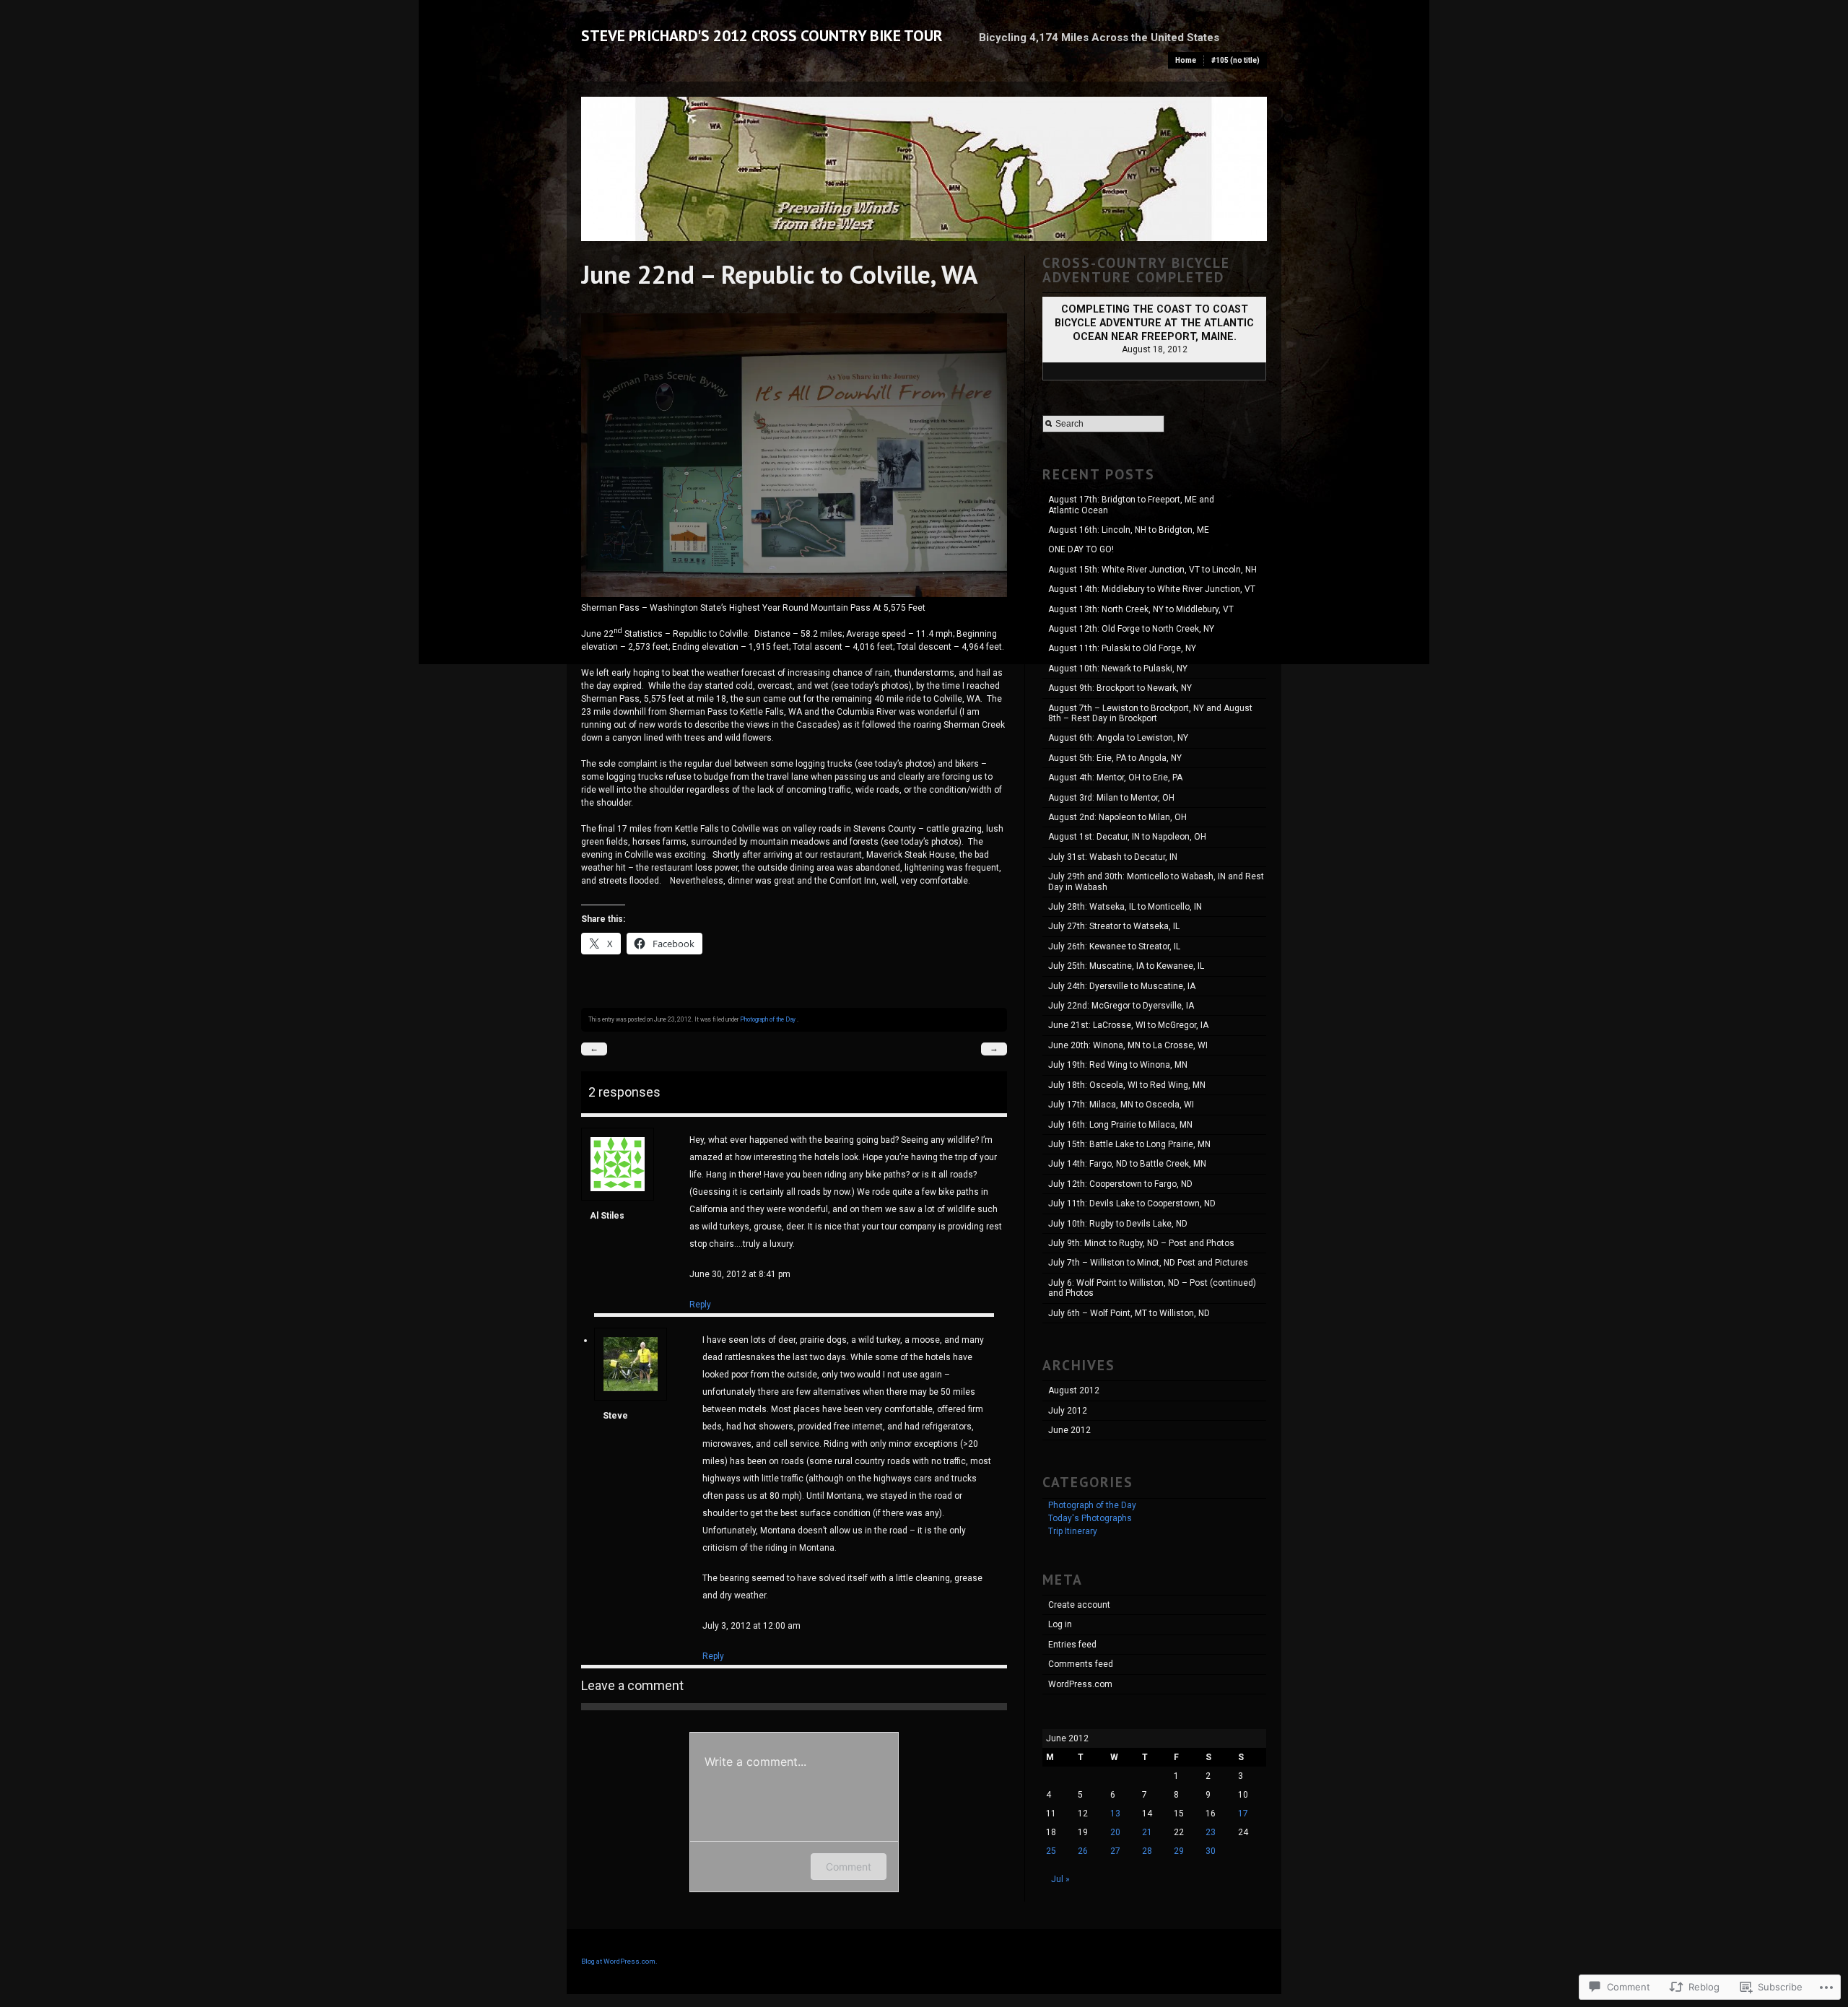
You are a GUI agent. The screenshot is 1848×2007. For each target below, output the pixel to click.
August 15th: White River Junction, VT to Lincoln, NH (1152, 570)
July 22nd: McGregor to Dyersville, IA (1121, 1006)
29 (1179, 1851)
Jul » (1060, 1879)
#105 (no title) (1235, 60)
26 (1083, 1851)
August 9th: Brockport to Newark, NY (1120, 688)
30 (1211, 1851)
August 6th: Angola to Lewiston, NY (1118, 738)
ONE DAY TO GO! (1081, 549)
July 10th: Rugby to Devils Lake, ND (1118, 1224)
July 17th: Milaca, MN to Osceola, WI (1121, 1105)
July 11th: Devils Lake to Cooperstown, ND (1132, 1203)
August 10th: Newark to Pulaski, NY (1118, 669)
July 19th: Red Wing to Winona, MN (1118, 1065)
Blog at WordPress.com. (619, 1961)
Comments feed (1081, 1664)
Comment (849, 1867)
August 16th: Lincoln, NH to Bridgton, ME (1129, 530)
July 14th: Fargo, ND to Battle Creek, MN (1127, 1164)
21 (1147, 1832)
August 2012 (1074, 1390)
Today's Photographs (1090, 1518)
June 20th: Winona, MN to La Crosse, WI (1128, 1045)
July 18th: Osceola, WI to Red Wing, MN (1127, 1085)
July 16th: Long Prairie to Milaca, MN (1120, 1125)
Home (1186, 60)
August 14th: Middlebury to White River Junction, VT (1152, 589)
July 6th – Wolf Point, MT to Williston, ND (1129, 1313)
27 (1115, 1851)
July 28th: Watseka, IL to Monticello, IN (1125, 907)
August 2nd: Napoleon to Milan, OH (1117, 817)
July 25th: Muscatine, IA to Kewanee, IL (1126, 966)
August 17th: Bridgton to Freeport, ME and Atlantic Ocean (1131, 505)
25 (1051, 1851)
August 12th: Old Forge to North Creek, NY (1131, 629)
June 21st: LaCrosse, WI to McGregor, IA (1128, 1025)
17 (1243, 1814)
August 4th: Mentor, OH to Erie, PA (1115, 778)
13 (1115, 1814)
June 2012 (1069, 1430)
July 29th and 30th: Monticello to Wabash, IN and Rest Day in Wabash (1156, 881)
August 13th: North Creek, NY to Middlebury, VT (1141, 609)
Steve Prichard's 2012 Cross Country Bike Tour (762, 35)
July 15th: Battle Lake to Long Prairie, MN (1129, 1144)
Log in (1060, 1624)
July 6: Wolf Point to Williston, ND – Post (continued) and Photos (1152, 1288)
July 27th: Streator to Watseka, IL (1114, 926)
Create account (1079, 1605)
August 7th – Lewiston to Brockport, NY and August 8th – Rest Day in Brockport (1150, 713)
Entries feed (1072, 1645)
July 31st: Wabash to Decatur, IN (1113, 857)
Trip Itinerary (1073, 1531)
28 (1147, 1851)
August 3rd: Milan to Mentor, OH (1111, 798)
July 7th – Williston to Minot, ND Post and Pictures (1148, 1263)
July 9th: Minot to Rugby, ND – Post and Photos (1141, 1243)
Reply (700, 1305)
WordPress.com (1080, 1684)
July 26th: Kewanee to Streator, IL (1114, 946)
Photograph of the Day (768, 1019)
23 (1211, 1832)
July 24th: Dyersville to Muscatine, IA (1122, 986)
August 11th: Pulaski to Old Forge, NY (1122, 648)
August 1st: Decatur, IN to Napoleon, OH (1127, 837)
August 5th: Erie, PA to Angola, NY (1115, 758)
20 (1115, 1832)
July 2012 (1068, 1411)
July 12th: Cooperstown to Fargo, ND (1120, 1184)
